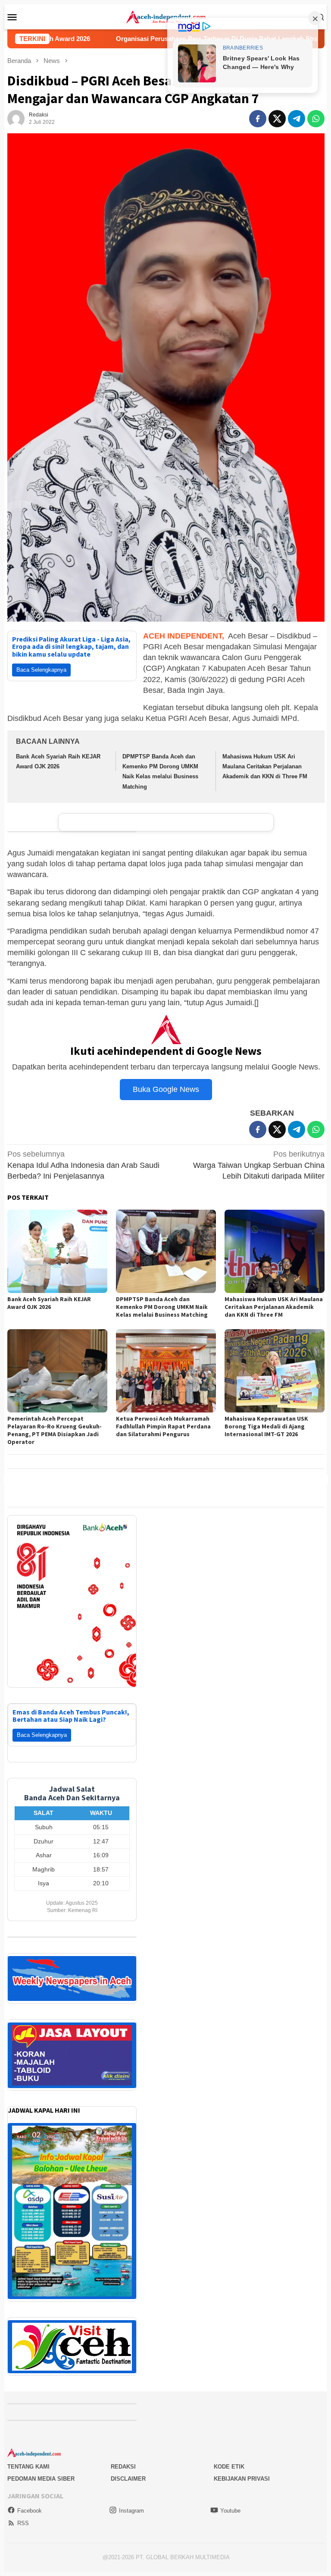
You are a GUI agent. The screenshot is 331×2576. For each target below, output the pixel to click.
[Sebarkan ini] (258, 119)
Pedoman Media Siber (41, 2468)
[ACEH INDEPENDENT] (166, 16)
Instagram (131, 2500)
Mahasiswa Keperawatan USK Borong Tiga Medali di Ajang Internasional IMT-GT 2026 (266, 1426)
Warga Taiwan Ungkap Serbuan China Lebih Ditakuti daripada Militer (259, 1165)
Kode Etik (229, 2456)
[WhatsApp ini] (316, 119)
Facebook (30, 2500)
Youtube (230, 2500)
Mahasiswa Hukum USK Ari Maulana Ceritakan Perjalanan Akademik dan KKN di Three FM (265, 767)
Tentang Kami (28, 2456)
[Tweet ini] (277, 119)
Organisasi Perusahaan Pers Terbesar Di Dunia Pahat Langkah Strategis (116, 39)
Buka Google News (166, 1089)
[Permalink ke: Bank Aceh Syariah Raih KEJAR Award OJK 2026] (57, 1251)
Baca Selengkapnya (41, 670)
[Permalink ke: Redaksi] (16, 118)
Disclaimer (128, 2468)
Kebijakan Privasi (242, 2468)
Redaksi (123, 2456)
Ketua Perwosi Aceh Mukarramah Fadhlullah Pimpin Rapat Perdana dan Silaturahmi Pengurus (163, 1426)
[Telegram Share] (297, 119)
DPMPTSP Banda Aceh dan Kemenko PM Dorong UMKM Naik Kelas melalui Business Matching (162, 1307)
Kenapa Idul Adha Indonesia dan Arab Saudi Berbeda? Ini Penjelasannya (83, 1165)
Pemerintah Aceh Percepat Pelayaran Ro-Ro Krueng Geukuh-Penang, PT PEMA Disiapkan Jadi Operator (55, 1430)
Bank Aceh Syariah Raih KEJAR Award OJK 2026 (49, 1303)
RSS (23, 2512)
